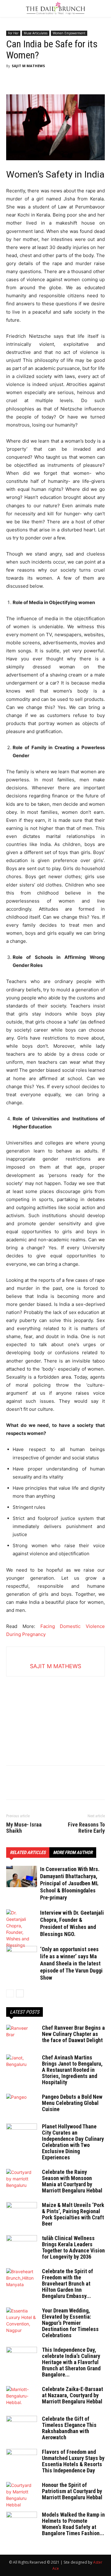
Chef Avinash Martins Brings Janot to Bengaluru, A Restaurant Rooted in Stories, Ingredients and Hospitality (72, 2070)
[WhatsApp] (55, 80)
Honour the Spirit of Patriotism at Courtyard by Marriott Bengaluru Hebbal (72, 2491)
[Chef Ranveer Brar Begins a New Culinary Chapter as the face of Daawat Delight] (22, 2036)
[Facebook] (12, 80)
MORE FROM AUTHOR (73, 1853)
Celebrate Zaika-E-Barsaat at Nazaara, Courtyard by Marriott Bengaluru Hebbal (72, 2395)
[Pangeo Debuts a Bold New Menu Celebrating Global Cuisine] (22, 2105)
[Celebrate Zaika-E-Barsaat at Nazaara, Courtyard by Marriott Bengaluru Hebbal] (22, 2397)
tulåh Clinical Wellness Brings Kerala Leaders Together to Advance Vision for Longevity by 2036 (73, 2247)
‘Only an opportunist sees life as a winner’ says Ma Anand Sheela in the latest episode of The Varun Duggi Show (71, 1963)
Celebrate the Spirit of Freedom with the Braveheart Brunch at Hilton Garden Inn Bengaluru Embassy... (68, 2284)
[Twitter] (27, 80)
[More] (69, 80)
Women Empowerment (69, 33)
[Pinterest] (41, 80)
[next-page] (20, 1993)
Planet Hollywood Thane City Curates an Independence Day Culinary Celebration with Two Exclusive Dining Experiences (73, 2142)
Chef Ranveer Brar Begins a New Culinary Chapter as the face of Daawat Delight (73, 2034)
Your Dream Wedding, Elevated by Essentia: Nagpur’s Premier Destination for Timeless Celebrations (70, 2323)
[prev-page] (10, 1993)
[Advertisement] (55, 1715)
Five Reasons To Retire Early (86, 1828)
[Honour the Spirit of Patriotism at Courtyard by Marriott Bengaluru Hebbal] (22, 2495)
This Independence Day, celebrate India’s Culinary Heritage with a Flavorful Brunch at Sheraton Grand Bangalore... (71, 2362)
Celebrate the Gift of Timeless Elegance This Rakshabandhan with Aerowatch (69, 2428)
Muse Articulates (36, 33)
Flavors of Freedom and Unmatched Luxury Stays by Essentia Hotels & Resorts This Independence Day (73, 2461)
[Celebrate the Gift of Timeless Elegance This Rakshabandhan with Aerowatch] (22, 2427)
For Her (13, 33)
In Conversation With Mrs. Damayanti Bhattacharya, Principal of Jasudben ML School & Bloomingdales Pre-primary (70, 1883)
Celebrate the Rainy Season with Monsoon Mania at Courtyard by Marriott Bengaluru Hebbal (72, 2181)
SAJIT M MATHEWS (28, 66)
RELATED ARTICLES (28, 1853)
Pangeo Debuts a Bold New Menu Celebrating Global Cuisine (72, 2103)
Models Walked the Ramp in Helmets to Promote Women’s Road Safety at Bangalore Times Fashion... (73, 2524)
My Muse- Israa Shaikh (24, 1828)
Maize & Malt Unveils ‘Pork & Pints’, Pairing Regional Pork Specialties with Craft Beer (73, 2214)
